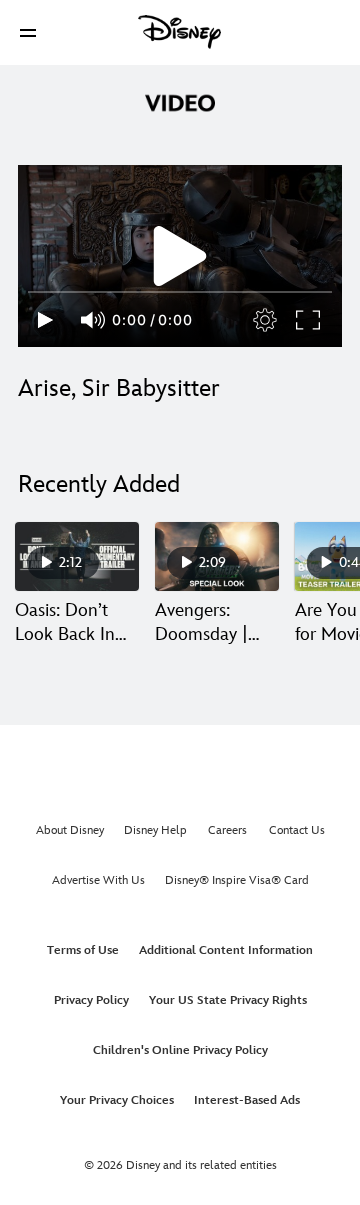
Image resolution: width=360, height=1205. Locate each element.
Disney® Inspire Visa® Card (237, 880)
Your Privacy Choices (117, 1100)
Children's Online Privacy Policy (180, 1050)
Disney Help (155, 830)
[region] (180, 256)
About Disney (70, 830)
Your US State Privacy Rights (228, 1000)
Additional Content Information (226, 950)
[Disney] (180, 32)
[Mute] (94, 320)
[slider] (180, 292)
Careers (227, 830)
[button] (28, 32)
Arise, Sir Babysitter (119, 388)
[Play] (45, 320)
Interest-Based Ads (247, 1100)
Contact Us (297, 830)
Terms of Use (83, 950)
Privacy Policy (91, 1000)
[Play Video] (180, 256)
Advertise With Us (98, 880)
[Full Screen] (309, 320)
